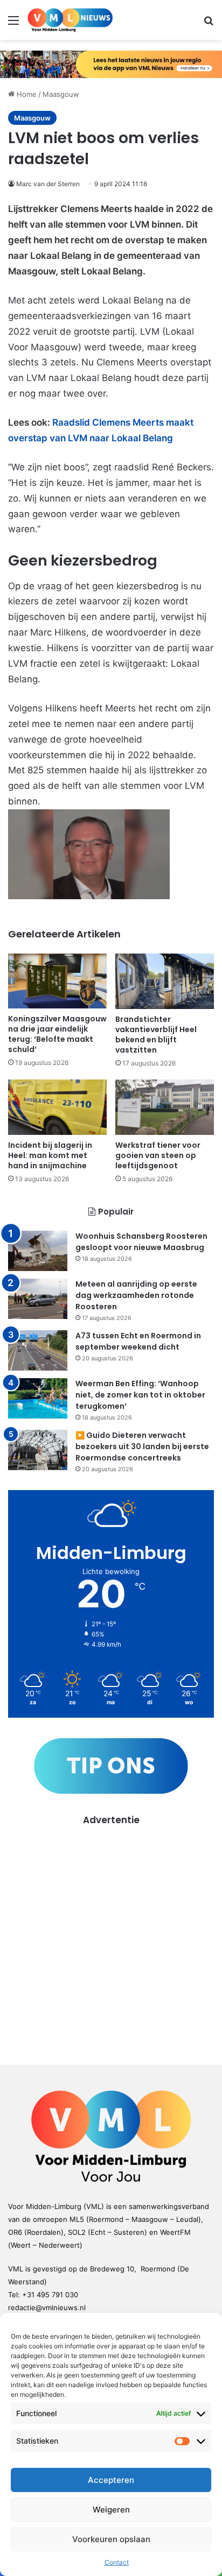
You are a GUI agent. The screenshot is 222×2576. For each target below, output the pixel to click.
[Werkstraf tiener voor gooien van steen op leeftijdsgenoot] (165, 1107)
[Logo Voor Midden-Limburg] (70, 20)
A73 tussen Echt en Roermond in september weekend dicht (138, 1341)
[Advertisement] (111, 1938)
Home (26, 94)
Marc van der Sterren (48, 184)
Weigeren (111, 2510)
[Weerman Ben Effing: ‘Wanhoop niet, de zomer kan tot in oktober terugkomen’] (38, 1398)
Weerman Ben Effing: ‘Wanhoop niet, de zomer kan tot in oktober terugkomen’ (140, 1395)
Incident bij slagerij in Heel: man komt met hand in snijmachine (50, 1155)
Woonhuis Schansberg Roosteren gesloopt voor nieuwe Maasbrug (141, 1242)
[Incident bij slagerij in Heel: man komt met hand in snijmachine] (57, 1107)
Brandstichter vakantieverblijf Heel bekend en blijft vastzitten (156, 1035)
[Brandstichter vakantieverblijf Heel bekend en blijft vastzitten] (165, 982)
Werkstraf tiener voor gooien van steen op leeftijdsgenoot (158, 1155)
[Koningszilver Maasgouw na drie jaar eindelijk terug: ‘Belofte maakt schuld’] (57, 981)
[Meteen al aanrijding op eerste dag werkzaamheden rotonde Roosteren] (38, 1299)
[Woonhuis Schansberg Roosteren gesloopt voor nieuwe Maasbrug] (38, 1251)
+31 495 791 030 (50, 2295)
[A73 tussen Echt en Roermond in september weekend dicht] (38, 1350)
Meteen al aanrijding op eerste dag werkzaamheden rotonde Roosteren (136, 1295)
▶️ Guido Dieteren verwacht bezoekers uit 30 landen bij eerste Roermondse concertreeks (142, 1446)
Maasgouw (61, 94)
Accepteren (111, 2480)
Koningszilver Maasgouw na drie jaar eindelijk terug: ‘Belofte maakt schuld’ (57, 1034)
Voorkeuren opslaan (111, 2539)
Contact (117, 2562)
